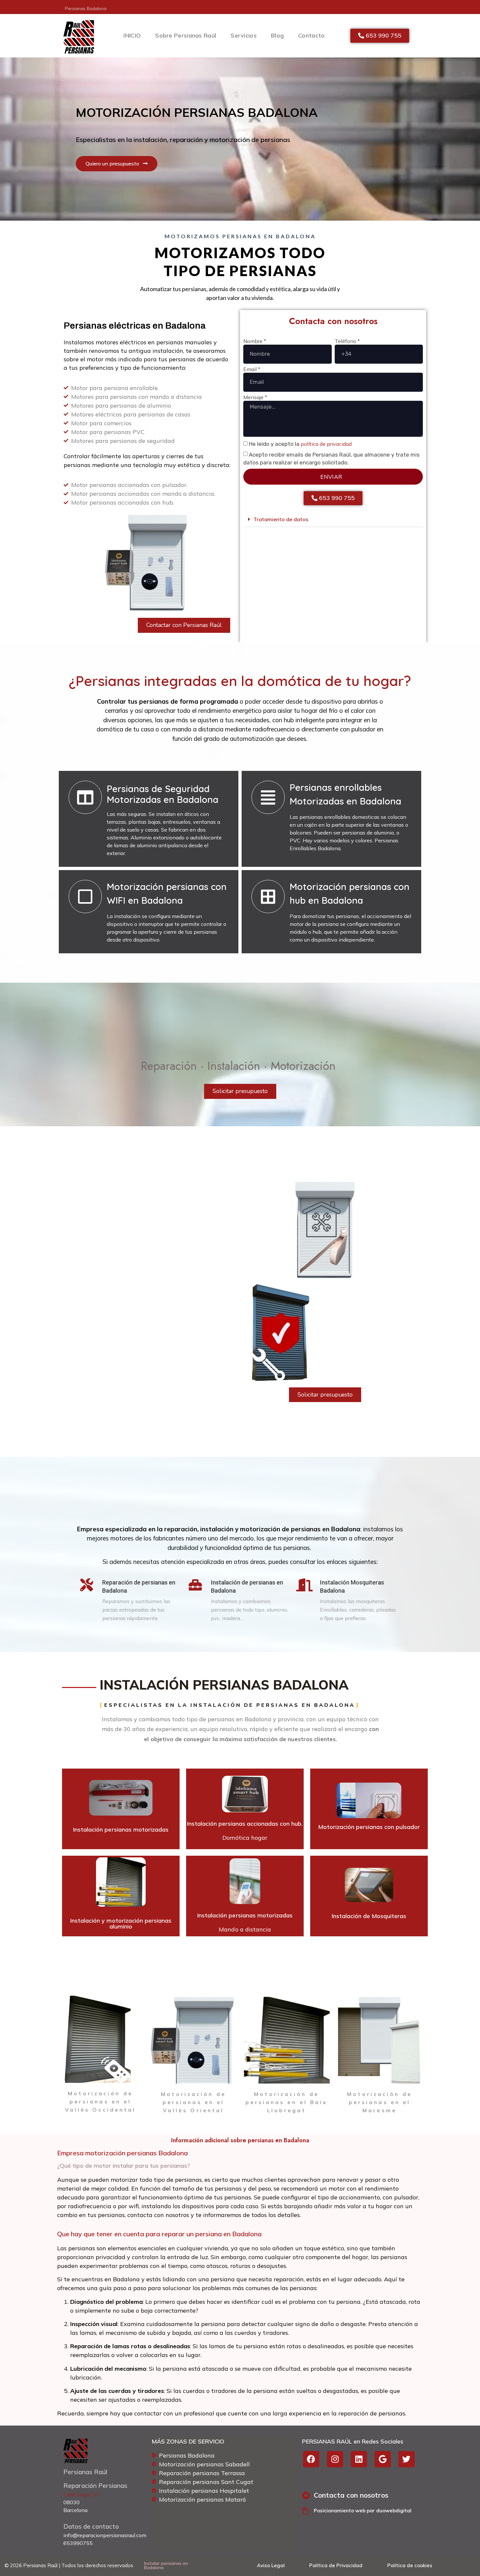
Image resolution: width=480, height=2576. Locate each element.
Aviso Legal (271, 2565)
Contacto (311, 35)
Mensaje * (255, 398)
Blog (277, 35)
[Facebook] (311, 2459)
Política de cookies (410, 2565)
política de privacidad (326, 444)
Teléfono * (347, 341)
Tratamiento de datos (281, 519)
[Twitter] (407, 2459)
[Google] (383, 2459)
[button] (333, 519)
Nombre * (255, 341)
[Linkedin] (359, 2459)
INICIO (132, 35)
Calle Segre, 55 (81, 2494)
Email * (252, 369)
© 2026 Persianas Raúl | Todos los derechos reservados (69, 2565)
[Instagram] (335, 2459)
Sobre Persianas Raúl (186, 35)
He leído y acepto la (300, 444)
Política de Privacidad (336, 2565)
